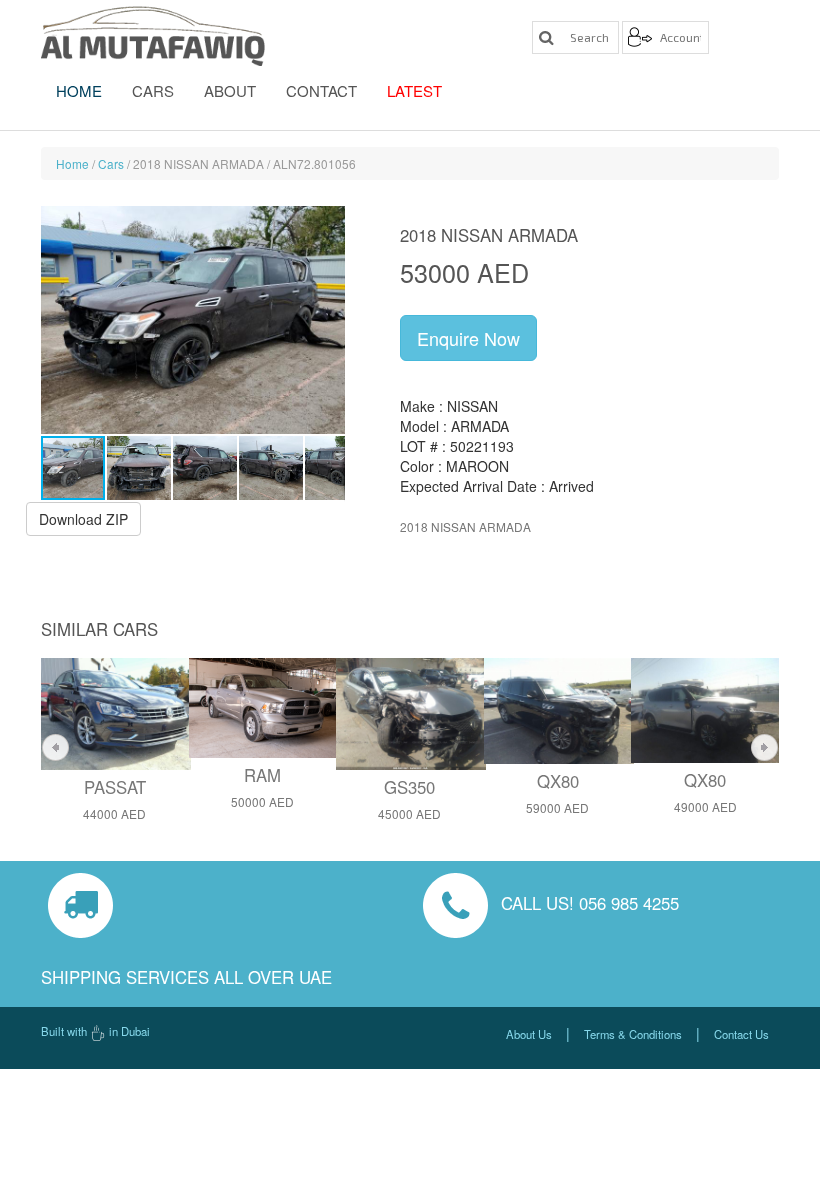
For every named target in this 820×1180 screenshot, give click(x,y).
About (230, 90)
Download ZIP (83, 519)
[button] (327, 320)
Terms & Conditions (633, 1034)
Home (79, 90)
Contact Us (741, 1034)
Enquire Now (468, 338)
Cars (153, 90)
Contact (321, 90)
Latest (414, 90)
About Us (529, 1034)
